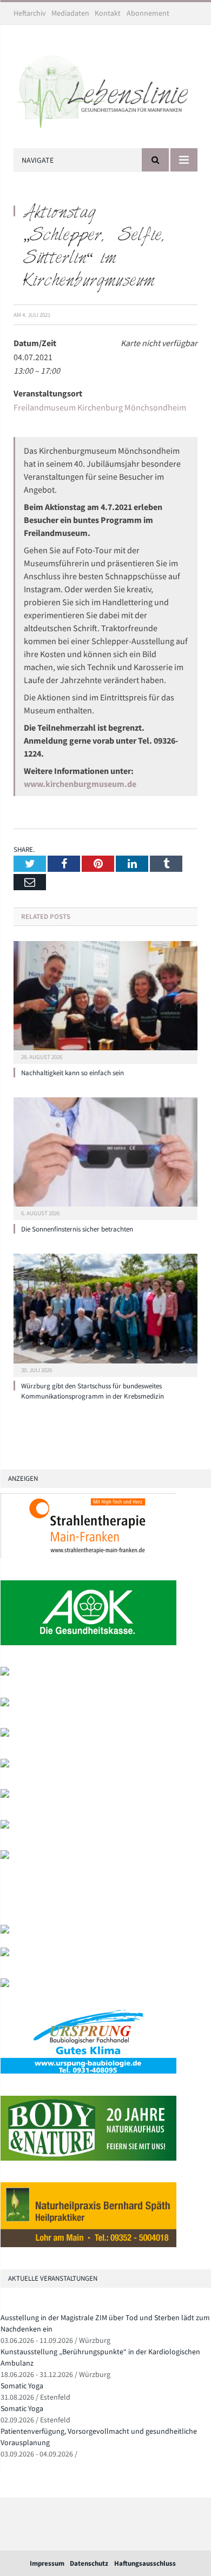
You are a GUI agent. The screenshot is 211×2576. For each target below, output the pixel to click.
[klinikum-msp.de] (5, 1985)
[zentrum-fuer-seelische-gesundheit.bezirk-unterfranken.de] (5, 1673)
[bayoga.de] (5, 1931)
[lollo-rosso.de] (5, 1954)
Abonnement (148, 13)
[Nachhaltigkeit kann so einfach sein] (105, 1001)
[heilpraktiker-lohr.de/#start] (88, 2245)
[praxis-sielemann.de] (5, 1856)
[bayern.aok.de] (88, 1643)
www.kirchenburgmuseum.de (80, 784)
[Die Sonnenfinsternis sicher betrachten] (105, 1157)
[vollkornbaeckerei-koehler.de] (5, 1734)
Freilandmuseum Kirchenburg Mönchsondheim (100, 407)
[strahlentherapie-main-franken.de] (88, 1556)
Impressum (47, 2563)
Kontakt (108, 13)
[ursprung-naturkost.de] (88, 2071)
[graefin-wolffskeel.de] (5, 1795)
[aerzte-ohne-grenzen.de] (5, 1765)
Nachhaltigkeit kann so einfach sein (72, 1073)
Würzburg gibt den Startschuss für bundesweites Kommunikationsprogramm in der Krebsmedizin (93, 1391)
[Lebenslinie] (105, 89)
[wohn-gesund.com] (5, 1704)
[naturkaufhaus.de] (88, 2158)
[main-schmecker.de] (5, 1826)
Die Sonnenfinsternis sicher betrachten (77, 1229)
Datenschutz (89, 2563)
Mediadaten (70, 13)
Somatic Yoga (22, 2386)
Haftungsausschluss (145, 2563)
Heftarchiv (30, 13)
